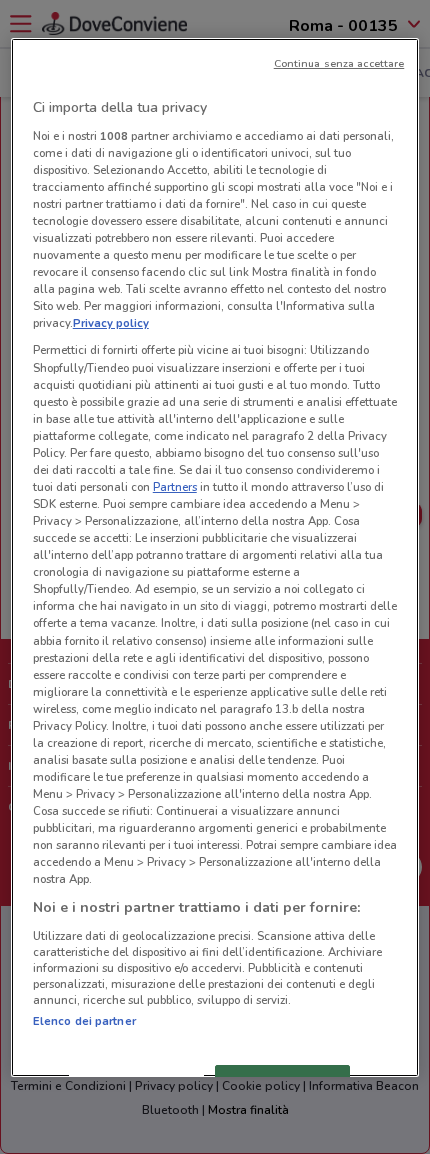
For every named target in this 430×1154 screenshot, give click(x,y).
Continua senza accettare (339, 63)
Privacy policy (111, 323)
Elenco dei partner (84, 1021)
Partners (175, 487)
